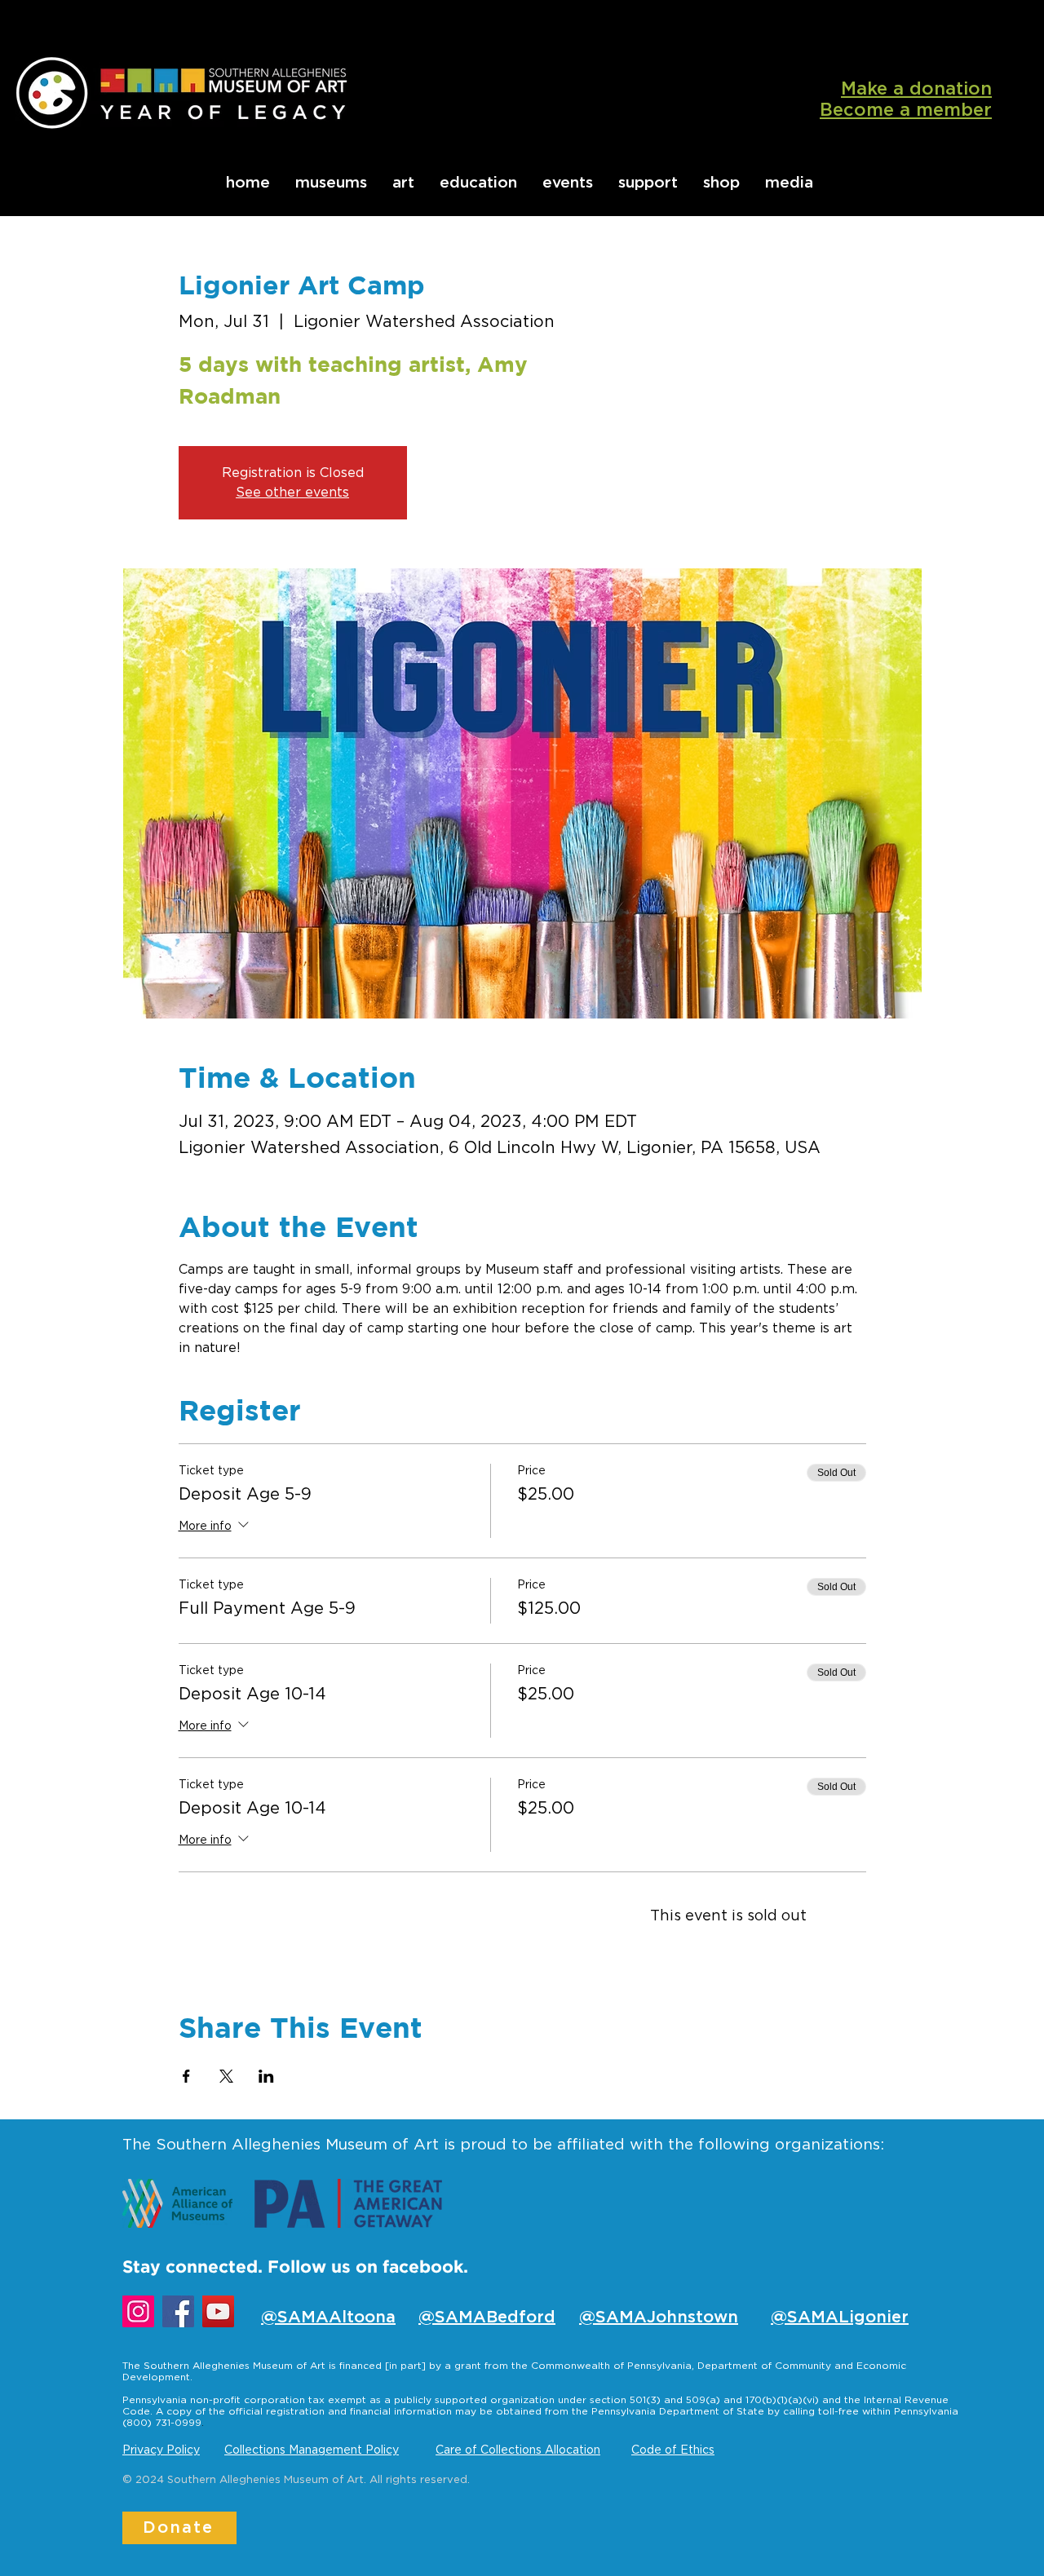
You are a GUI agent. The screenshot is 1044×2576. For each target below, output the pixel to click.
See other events (292, 493)
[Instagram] (138, 2311)
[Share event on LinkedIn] (266, 2076)
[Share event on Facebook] (186, 2076)
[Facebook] (178, 2311)
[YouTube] (218, 2311)
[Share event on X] (226, 2076)
